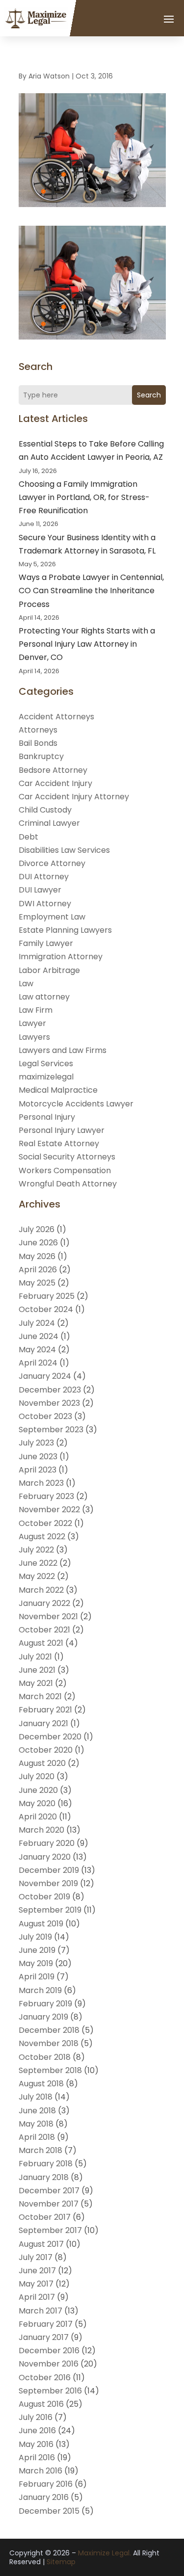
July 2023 (36, 1443)
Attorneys (38, 730)
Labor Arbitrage (49, 970)
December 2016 (49, 2351)
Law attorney (44, 997)
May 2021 (36, 1683)
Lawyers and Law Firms (63, 1050)
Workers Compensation (65, 1170)
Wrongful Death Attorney (68, 1184)
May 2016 (36, 2444)
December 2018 (49, 2030)
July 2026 (37, 1229)
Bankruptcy (41, 756)
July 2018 (36, 2097)
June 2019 (37, 1950)
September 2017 (50, 2230)
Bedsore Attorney (53, 770)
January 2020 (45, 1857)
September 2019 (50, 1910)
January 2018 (44, 2177)
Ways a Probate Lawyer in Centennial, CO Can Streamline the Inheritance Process (91, 591)
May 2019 (36, 1963)
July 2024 (37, 1323)
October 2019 (44, 1897)
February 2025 (47, 1296)
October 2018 (45, 2057)
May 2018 (36, 2124)
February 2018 (46, 2164)
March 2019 (40, 1990)
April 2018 (37, 2137)
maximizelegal (46, 1077)
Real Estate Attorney (59, 1143)
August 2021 (41, 1643)
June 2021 (37, 1670)
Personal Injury (47, 1117)
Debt (28, 837)
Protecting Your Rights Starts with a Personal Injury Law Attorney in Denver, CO (87, 644)
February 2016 (46, 2484)
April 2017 (37, 2297)
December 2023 (50, 1390)
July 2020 (37, 1776)
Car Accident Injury (55, 783)
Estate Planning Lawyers (65, 930)
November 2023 (49, 1403)
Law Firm (36, 1010)
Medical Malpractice (58, 1090)
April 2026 (38, 1270)
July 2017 (36, 2257)
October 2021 (44, 1630)
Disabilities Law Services (64, 850)
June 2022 (38, 1563)
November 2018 (49, 2043)
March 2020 (41, 1830)
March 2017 (40, 2311)
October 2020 (46, 1750)
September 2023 (51, 1430)
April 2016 (37, 2458)
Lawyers (34, 1037)
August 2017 (41, 2244)
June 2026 (38, 1243)
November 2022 (49, 1510)
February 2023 (46, 1496)
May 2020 (37, 1803)
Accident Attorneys (56, 717)
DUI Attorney (44, 877)
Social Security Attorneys (67, 1157)
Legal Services (46, 1064)
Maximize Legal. (105, 2553)
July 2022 (36, 1550)
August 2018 (41, 2084)
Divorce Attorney (52, 863)
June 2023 (38, 1457)
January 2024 (45, 1376)
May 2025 (37, 1283)
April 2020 (38, 1817)
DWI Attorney (45, 904)
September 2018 (50, 2070)
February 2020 (47, 1843)
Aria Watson (49, 76)
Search (149, 395)
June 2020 (38, 1790)
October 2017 (45, 2217)
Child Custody (45, 810)
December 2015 (49, 2511)
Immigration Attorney (61, 957)
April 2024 (38, 1363)
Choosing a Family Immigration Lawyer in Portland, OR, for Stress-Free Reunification (84, 497)
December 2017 (49, 2191)
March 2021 (40, 1696)
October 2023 (45, 1416)
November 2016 (49, 2364)
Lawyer (32, 1023)
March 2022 (41, 1590)
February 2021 (45, 1710)
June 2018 (37, 2111)
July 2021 (35, 1657)
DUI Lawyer (40, 890)
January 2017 (44, 2337)
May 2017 (36, 2284)
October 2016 (45, 2378)
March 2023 (41, 1483)
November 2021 (48, 1617)
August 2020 (42, 1763)
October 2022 (45, 1523)
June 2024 (39, 1336)
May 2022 (37, 1576)
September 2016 (50, 2391)
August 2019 (41, 1924)
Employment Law (52, 917)
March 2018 (40, 2150)
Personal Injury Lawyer (62, 1130)
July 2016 (36, 2417)
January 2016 (44, 2497)
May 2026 (37, 1256)
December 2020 (50, 1737)
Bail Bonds (38, 743)
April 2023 (38, 1470)
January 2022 (44, 1603)
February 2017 (46, 2324)
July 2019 (35, 1937)
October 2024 (46, 1309)
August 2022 (42, 1537)
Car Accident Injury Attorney (74, 797)
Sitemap (61, 2562)
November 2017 (49, 2204)
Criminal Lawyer (49, 823)
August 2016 (41, 2404)
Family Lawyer (46, 943)
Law (26, 984)
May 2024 (37, 1350)
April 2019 (37, 1977)
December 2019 (49, 1870)
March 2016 (40, 2471)
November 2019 (48, 1883)
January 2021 (43, 1723)
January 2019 (43, 2017)
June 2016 (37, 2431)
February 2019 (45, 2004)
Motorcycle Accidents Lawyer (76, 1104)
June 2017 (37, 2271)
